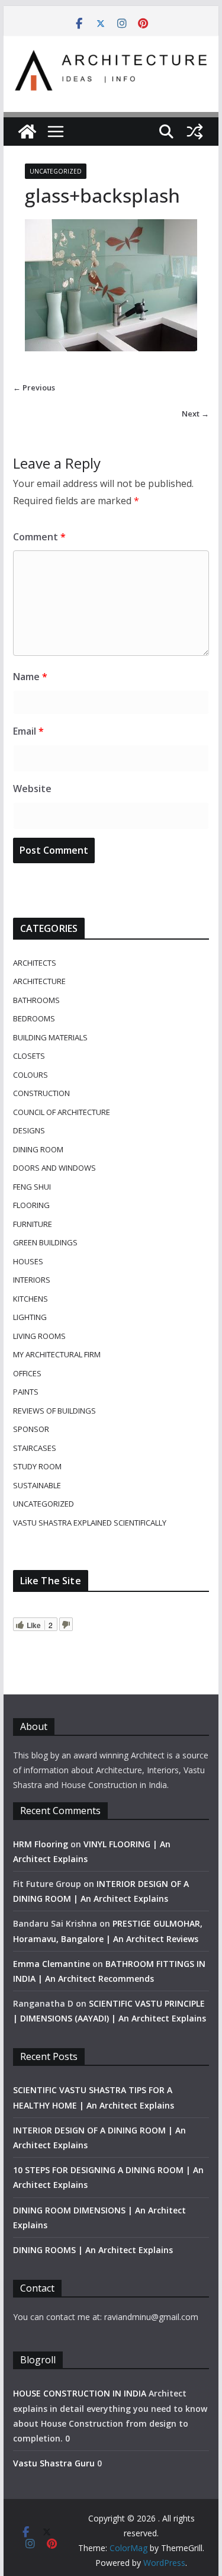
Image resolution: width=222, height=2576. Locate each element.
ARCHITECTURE (39, 981)
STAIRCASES (35, 1448)
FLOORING (31, 1205)
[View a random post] (195, 132)
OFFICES (27, 1373)
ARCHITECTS (35, 963)
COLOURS (30, 1075)
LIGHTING (30, 1317)
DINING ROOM (38, 1149)
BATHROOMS (36, 1000)
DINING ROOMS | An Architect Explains (93, 2250)
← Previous (34, 387)
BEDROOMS (34, 1018)
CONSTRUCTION (41, 1093)
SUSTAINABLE (37, 1485)
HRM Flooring (41, 1844)
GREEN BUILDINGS (45, 1242)
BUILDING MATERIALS (50, 1037)
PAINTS (26, 1392)
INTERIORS (32, 1280)
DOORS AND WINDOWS (54, 1168)
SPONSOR (31, 1429)
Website (32, 789)
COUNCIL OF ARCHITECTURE (62, 1112)
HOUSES (28, 1261)
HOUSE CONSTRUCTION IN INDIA (80, 2393)
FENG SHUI (32, 1187)
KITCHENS (30, 1299)
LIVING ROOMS (39, 1336)
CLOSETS (29, 1056)
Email (28, 731)
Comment (39, 537)
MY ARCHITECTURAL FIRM (57, 1354)
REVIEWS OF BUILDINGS (54, 1411)
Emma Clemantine (52, 1964)
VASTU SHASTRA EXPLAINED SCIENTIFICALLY (90, 1523)
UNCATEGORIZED (56, 171)
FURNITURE (33, 1224)
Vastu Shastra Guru (54, 2463)
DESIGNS (29, 1130)
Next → (195, 414)
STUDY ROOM (37, 1466)
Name (30, 677)
